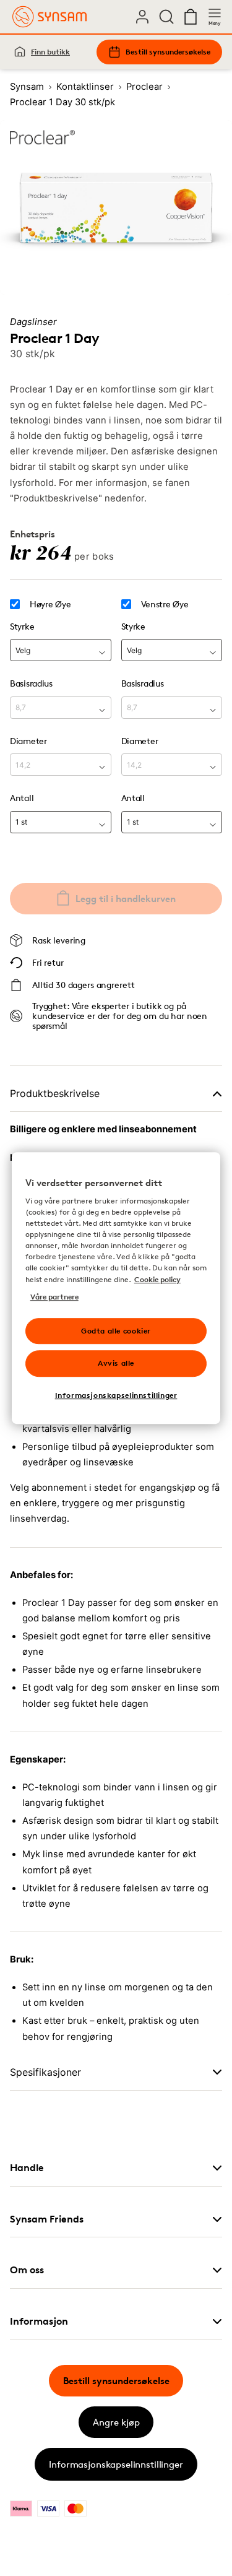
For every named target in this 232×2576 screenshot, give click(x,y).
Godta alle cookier (116, 1331)
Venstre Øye (165, 604)
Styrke (22, 626)
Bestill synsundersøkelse (168, 52)
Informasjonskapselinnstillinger (116, 2464)
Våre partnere (54, 1297)
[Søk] (166, 17)
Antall (22, 798)
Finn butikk (50, 52)
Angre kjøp (116, 2422)
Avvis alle (116, 1364)
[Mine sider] (142, 17)
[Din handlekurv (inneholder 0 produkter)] (191, 17)
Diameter (28, 741)
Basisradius (31, 683)
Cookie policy (157, 1279)
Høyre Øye (50, 604)
